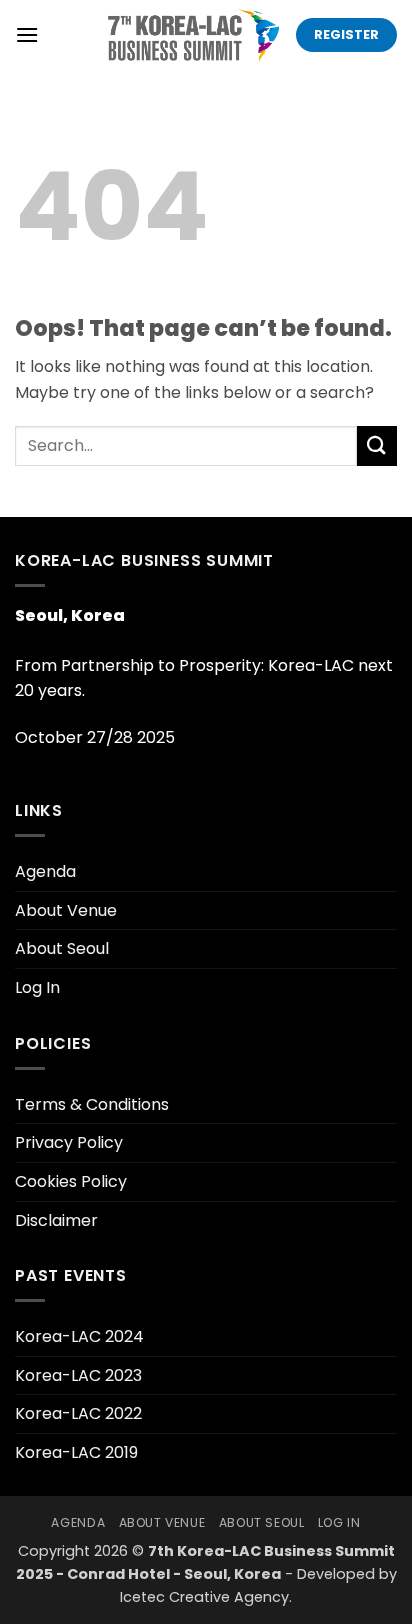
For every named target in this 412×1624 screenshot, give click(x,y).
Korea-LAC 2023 (78, 1375)
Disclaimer (56, 1220)
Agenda (45, 871)
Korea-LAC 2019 (76, 1452)
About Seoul (62, 948)
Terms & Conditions (92, 1104)
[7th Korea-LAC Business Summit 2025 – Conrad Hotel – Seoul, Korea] (191, 35)
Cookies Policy (71, 1181)
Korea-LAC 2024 (79, 1336)
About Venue (66, 910)
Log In (37, 987)
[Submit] (377, 445)
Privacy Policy (69, 1142)
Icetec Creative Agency (204, 1597)
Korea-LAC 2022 (78, 1413)
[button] (27, 34)
